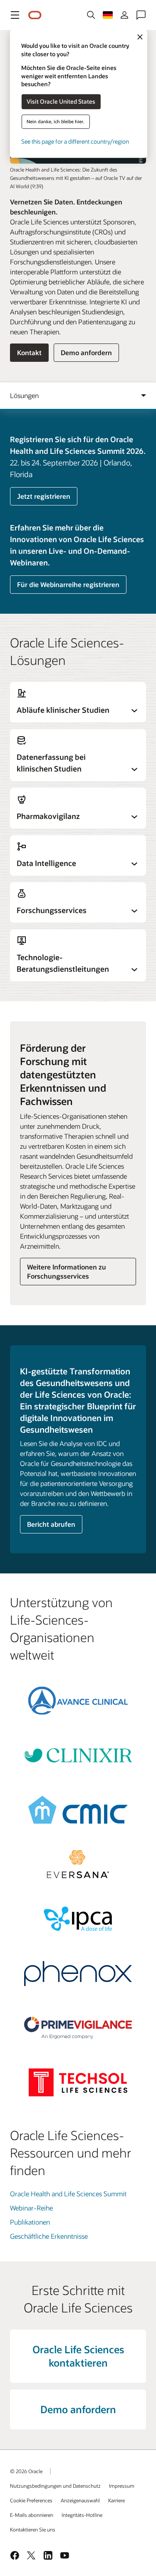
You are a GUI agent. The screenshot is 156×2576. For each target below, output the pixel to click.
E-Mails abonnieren (32, 2515)
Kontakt (29, 352)
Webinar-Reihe (31, 2208)
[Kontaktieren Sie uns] (141, 15)
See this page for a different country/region (75, 141)
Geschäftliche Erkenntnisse (49, 2236)
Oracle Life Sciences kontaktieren (78, 2356)
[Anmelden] (124, 15)
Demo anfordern (86, 352)
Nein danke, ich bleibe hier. (56, 121)
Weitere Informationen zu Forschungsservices (67, 1271)
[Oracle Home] (35, 15)
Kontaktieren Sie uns (33, 2529)
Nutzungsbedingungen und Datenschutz (55, 2486)
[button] (15, 15)
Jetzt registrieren (44, 496)
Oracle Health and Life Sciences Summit (68, 2194)
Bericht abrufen (51, 1524)
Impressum (122, 2486)
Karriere (116, 2500)
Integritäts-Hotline (82, 2515)
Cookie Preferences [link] (31, 2500)
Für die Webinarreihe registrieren (68, 584)
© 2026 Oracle (26, 2471)
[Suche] (91, 15)
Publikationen (30, 2222)
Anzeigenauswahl (80, 2500)
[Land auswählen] (108, 15)
